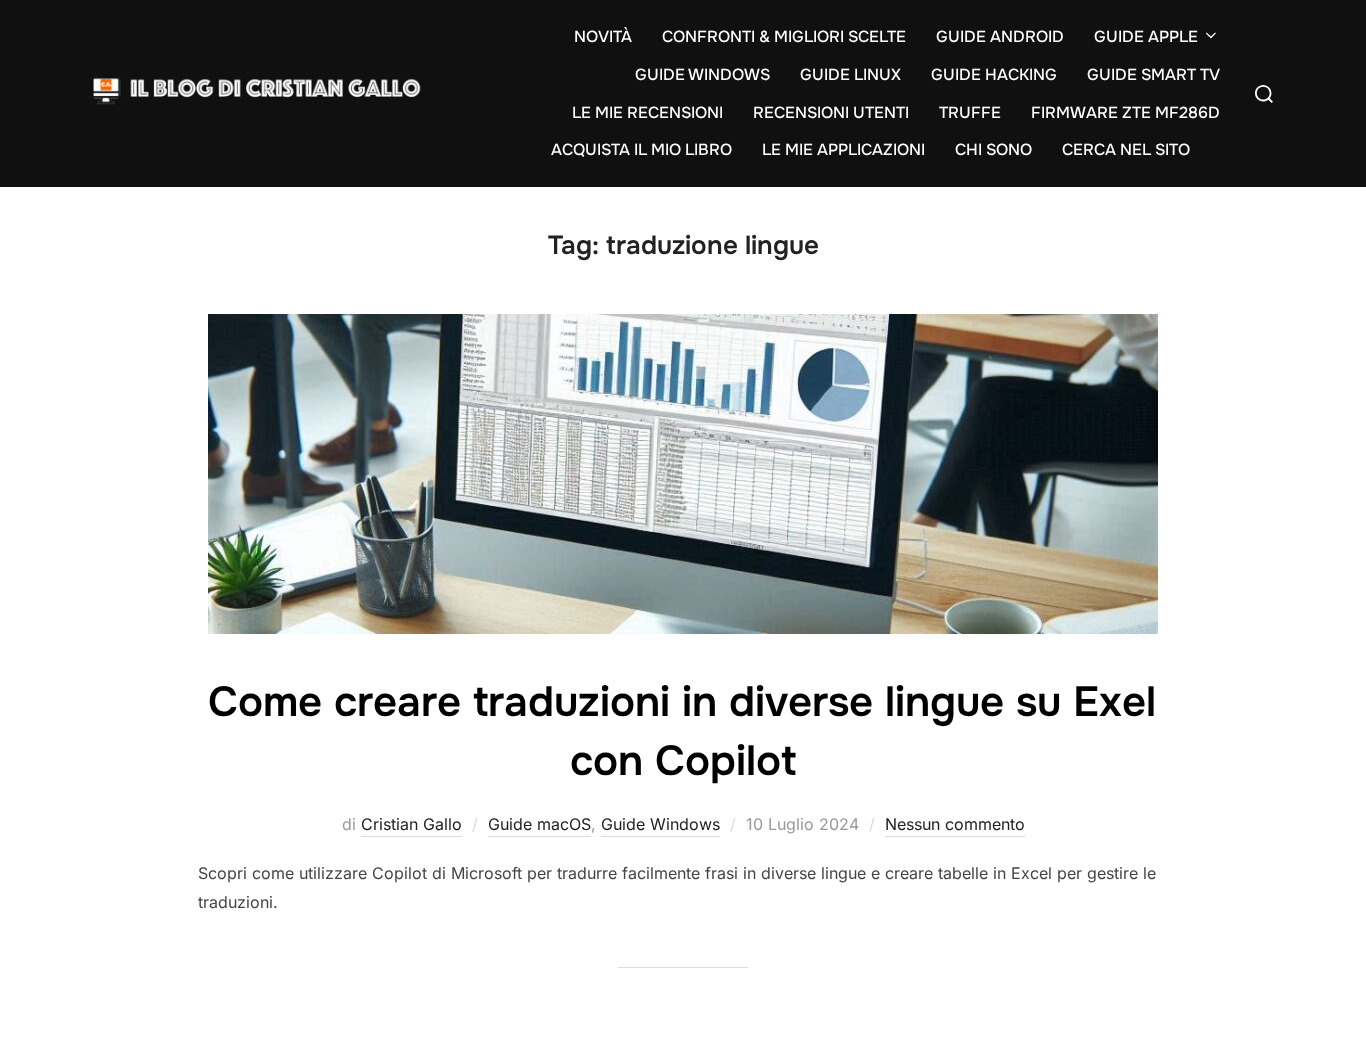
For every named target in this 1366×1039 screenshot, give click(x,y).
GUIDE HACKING (994, 74)
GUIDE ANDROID (1000, 36)
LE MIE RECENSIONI (647, 112)
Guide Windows (660, 824)
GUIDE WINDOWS (702, 74)
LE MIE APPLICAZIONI (843, 149)
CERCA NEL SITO (1126, 149)
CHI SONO (993, 149)
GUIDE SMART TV (1153, 74)
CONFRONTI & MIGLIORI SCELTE (784, 36)
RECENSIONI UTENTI (831, 112)
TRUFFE (970, 112)
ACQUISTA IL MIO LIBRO (641, 149)
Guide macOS (539, 824)
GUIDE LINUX (850, 74)
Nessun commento (955, 824)
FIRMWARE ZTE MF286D (1125, 112)
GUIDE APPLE (1146, 36)
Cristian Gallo (411, 824)
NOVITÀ (603, 36)
